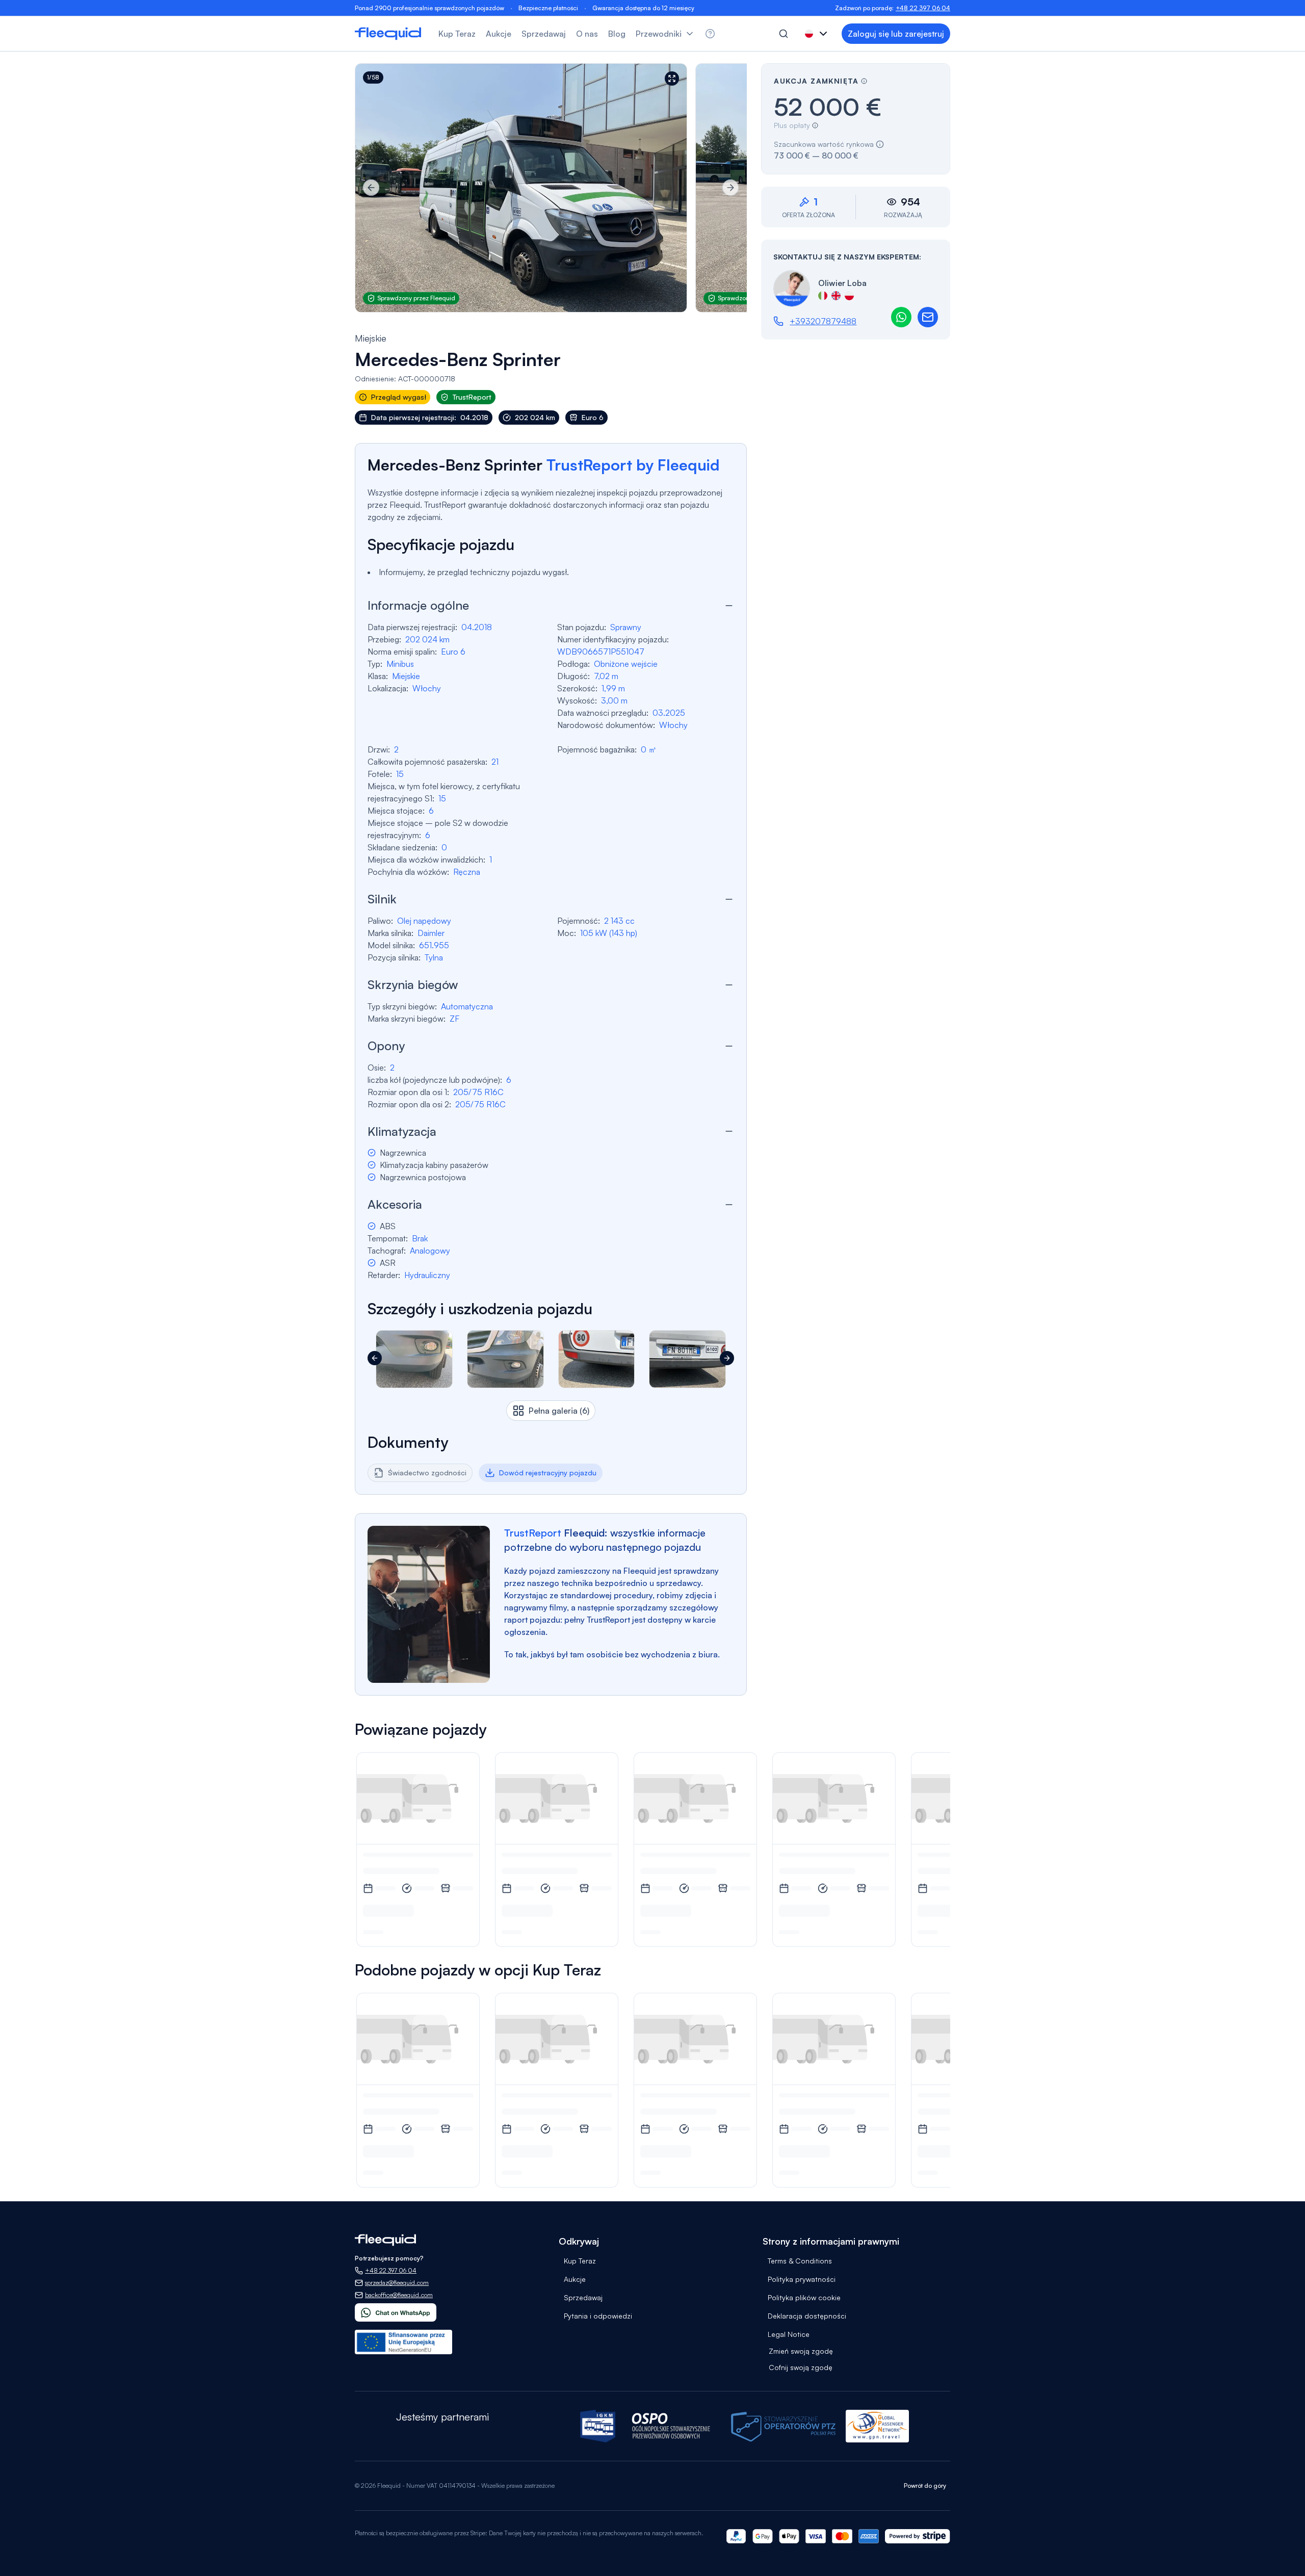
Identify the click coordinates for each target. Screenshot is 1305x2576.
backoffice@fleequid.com (399, 2295)
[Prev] (371, 188)
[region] (551, 188)
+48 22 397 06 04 (923, 8)
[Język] (817, 34)
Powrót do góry (925, 2486)
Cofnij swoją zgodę (801, 2367)
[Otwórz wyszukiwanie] (784, 34)
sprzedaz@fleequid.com (397, 2283)
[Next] (730, 188)
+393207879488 (823, 321)
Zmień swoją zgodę (801, 2351)
